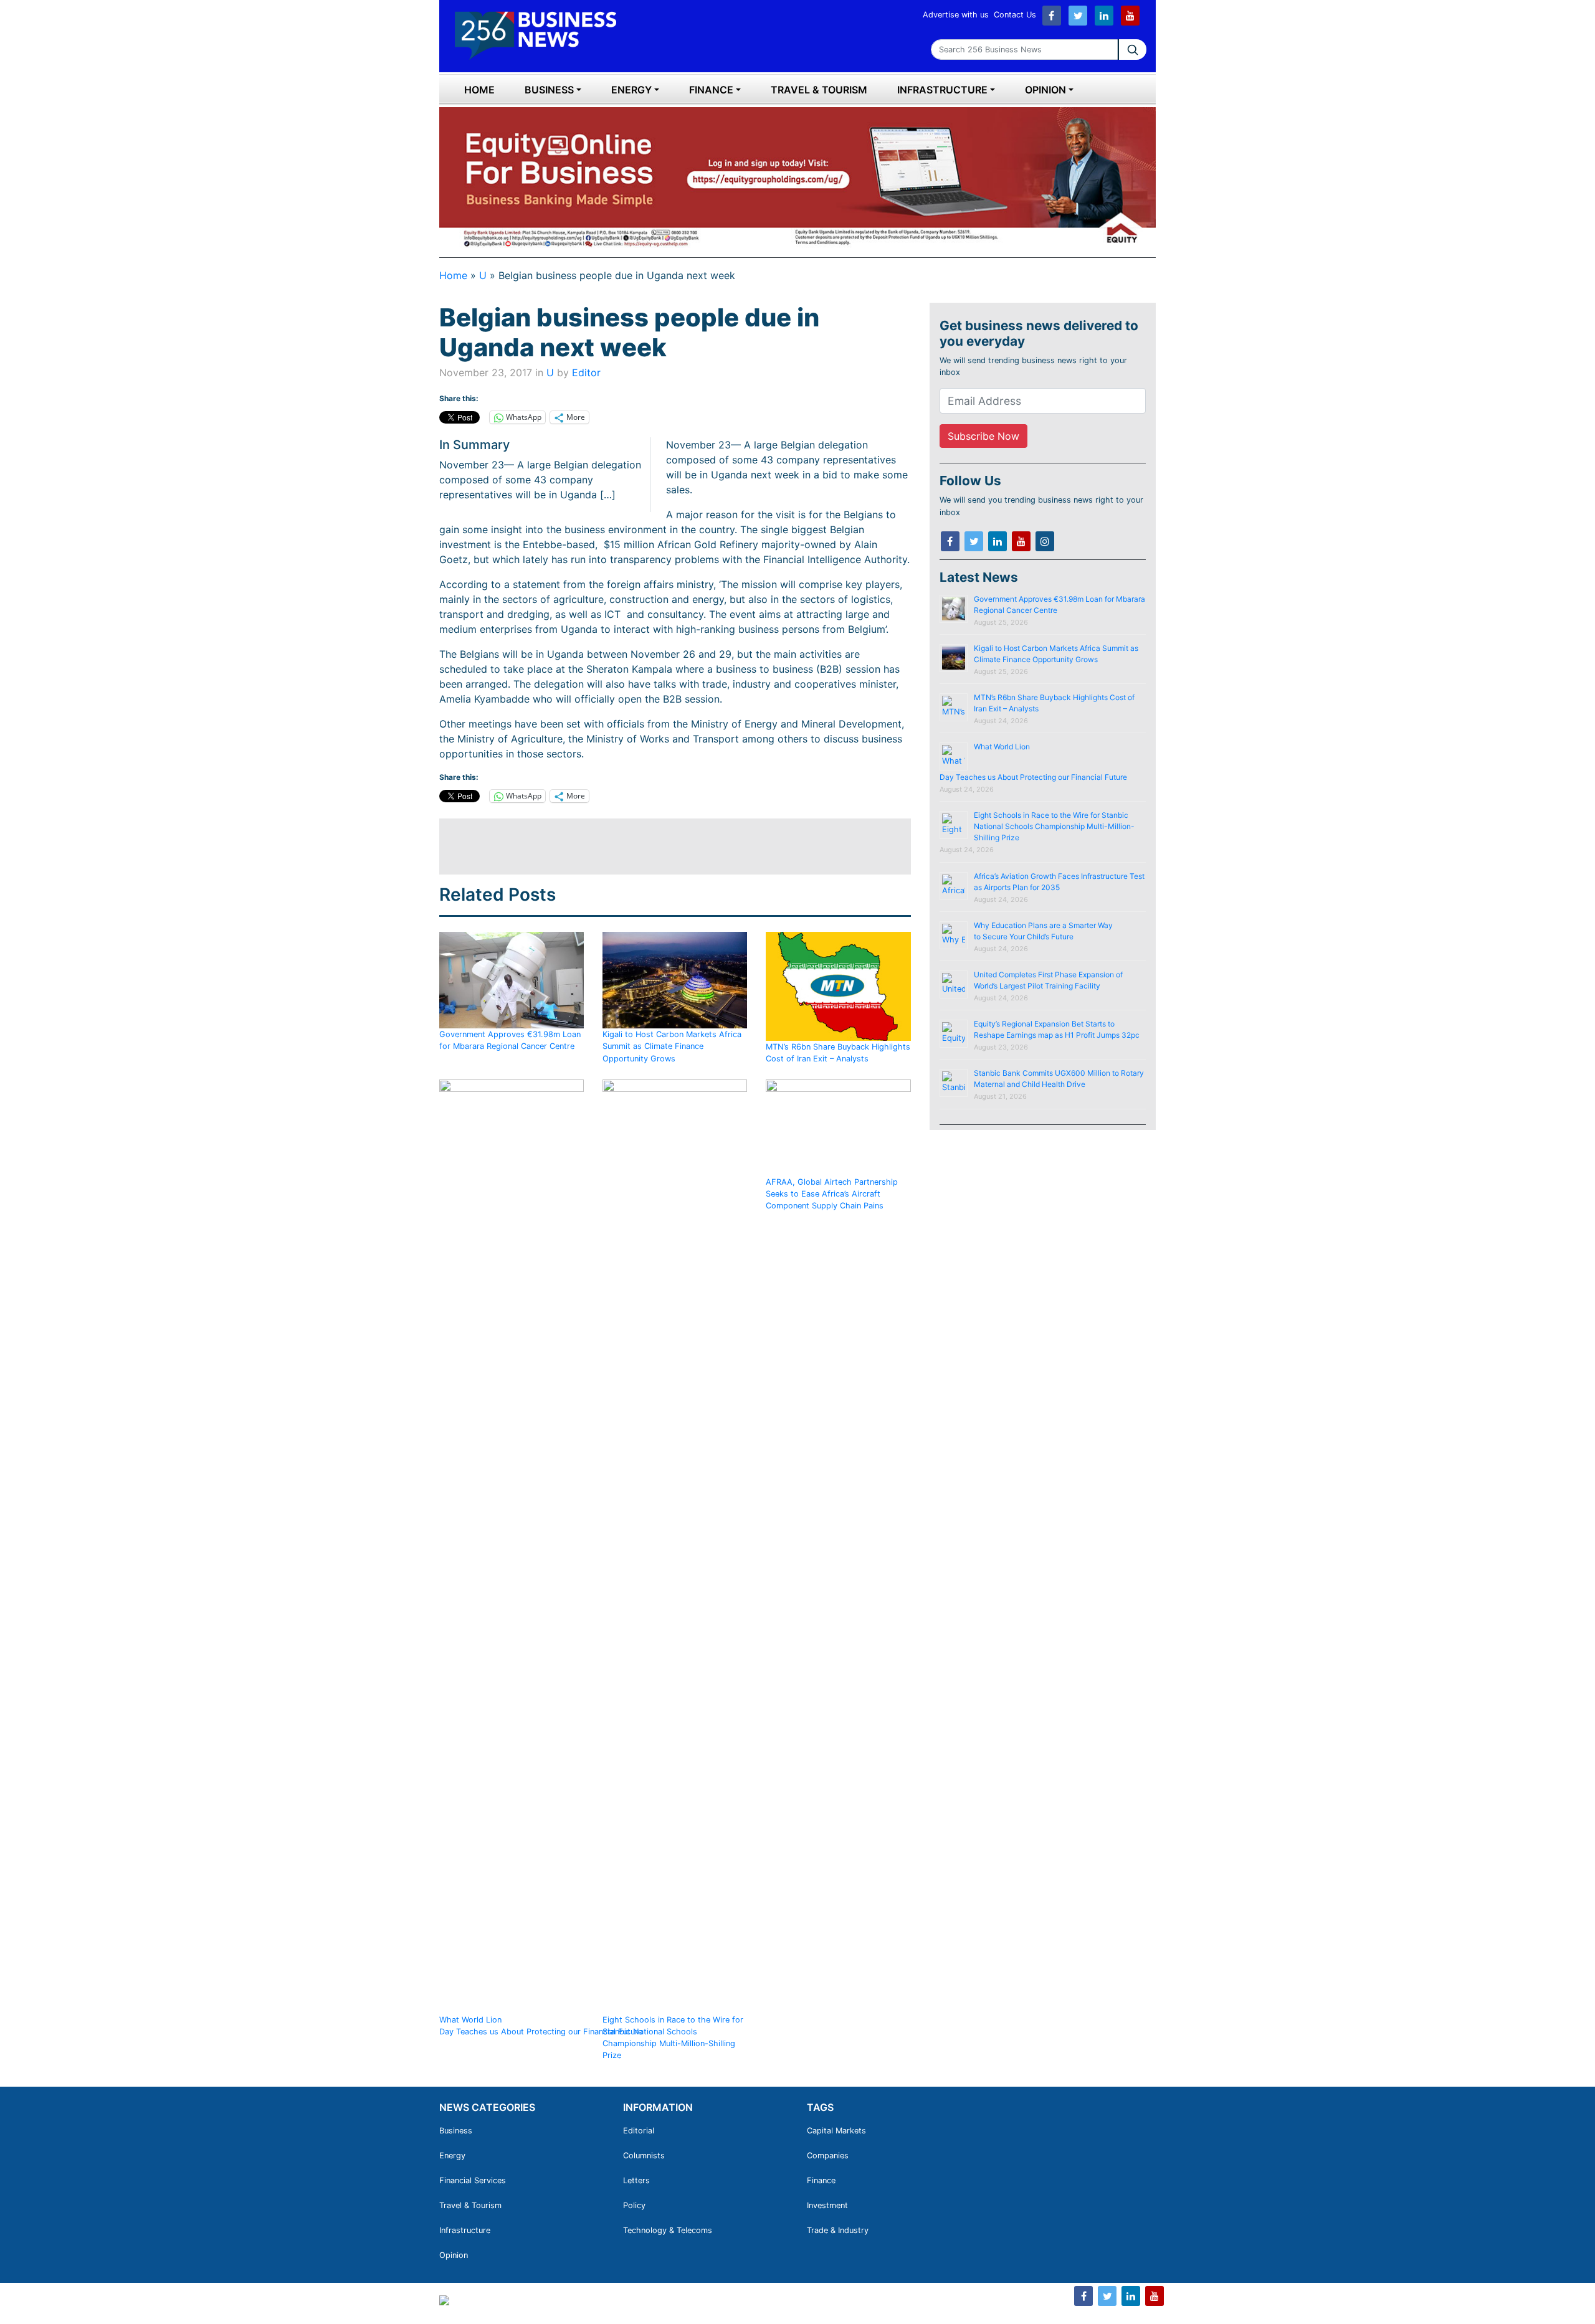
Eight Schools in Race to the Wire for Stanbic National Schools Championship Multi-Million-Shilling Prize (673, 2038)
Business (549, 90)
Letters (636, 2180)
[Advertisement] (666, 847)
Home (479, 90)
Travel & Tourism (819, 90)
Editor (586, 372)
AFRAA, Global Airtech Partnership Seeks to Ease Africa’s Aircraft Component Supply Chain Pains (832, 1194)
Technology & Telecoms (668, 2230)
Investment (827, 2205)
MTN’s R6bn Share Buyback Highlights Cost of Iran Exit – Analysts (838, 1052)
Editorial (639, 2131)
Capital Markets (836, 2131)
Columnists (644, 2156)
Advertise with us (956, 15)
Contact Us (1015, 15)
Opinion (1045, 90)
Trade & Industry (838, 2230)
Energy (631, 90)
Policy (634, 2205)
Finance (711, 90)
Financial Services (473, 2180)
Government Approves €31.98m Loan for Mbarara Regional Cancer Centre (510, 1040)
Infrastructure (942, 90)
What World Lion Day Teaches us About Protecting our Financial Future (542, 2026)
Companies (828, 2156)
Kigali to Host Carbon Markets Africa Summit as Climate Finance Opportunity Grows (672, 1046)
